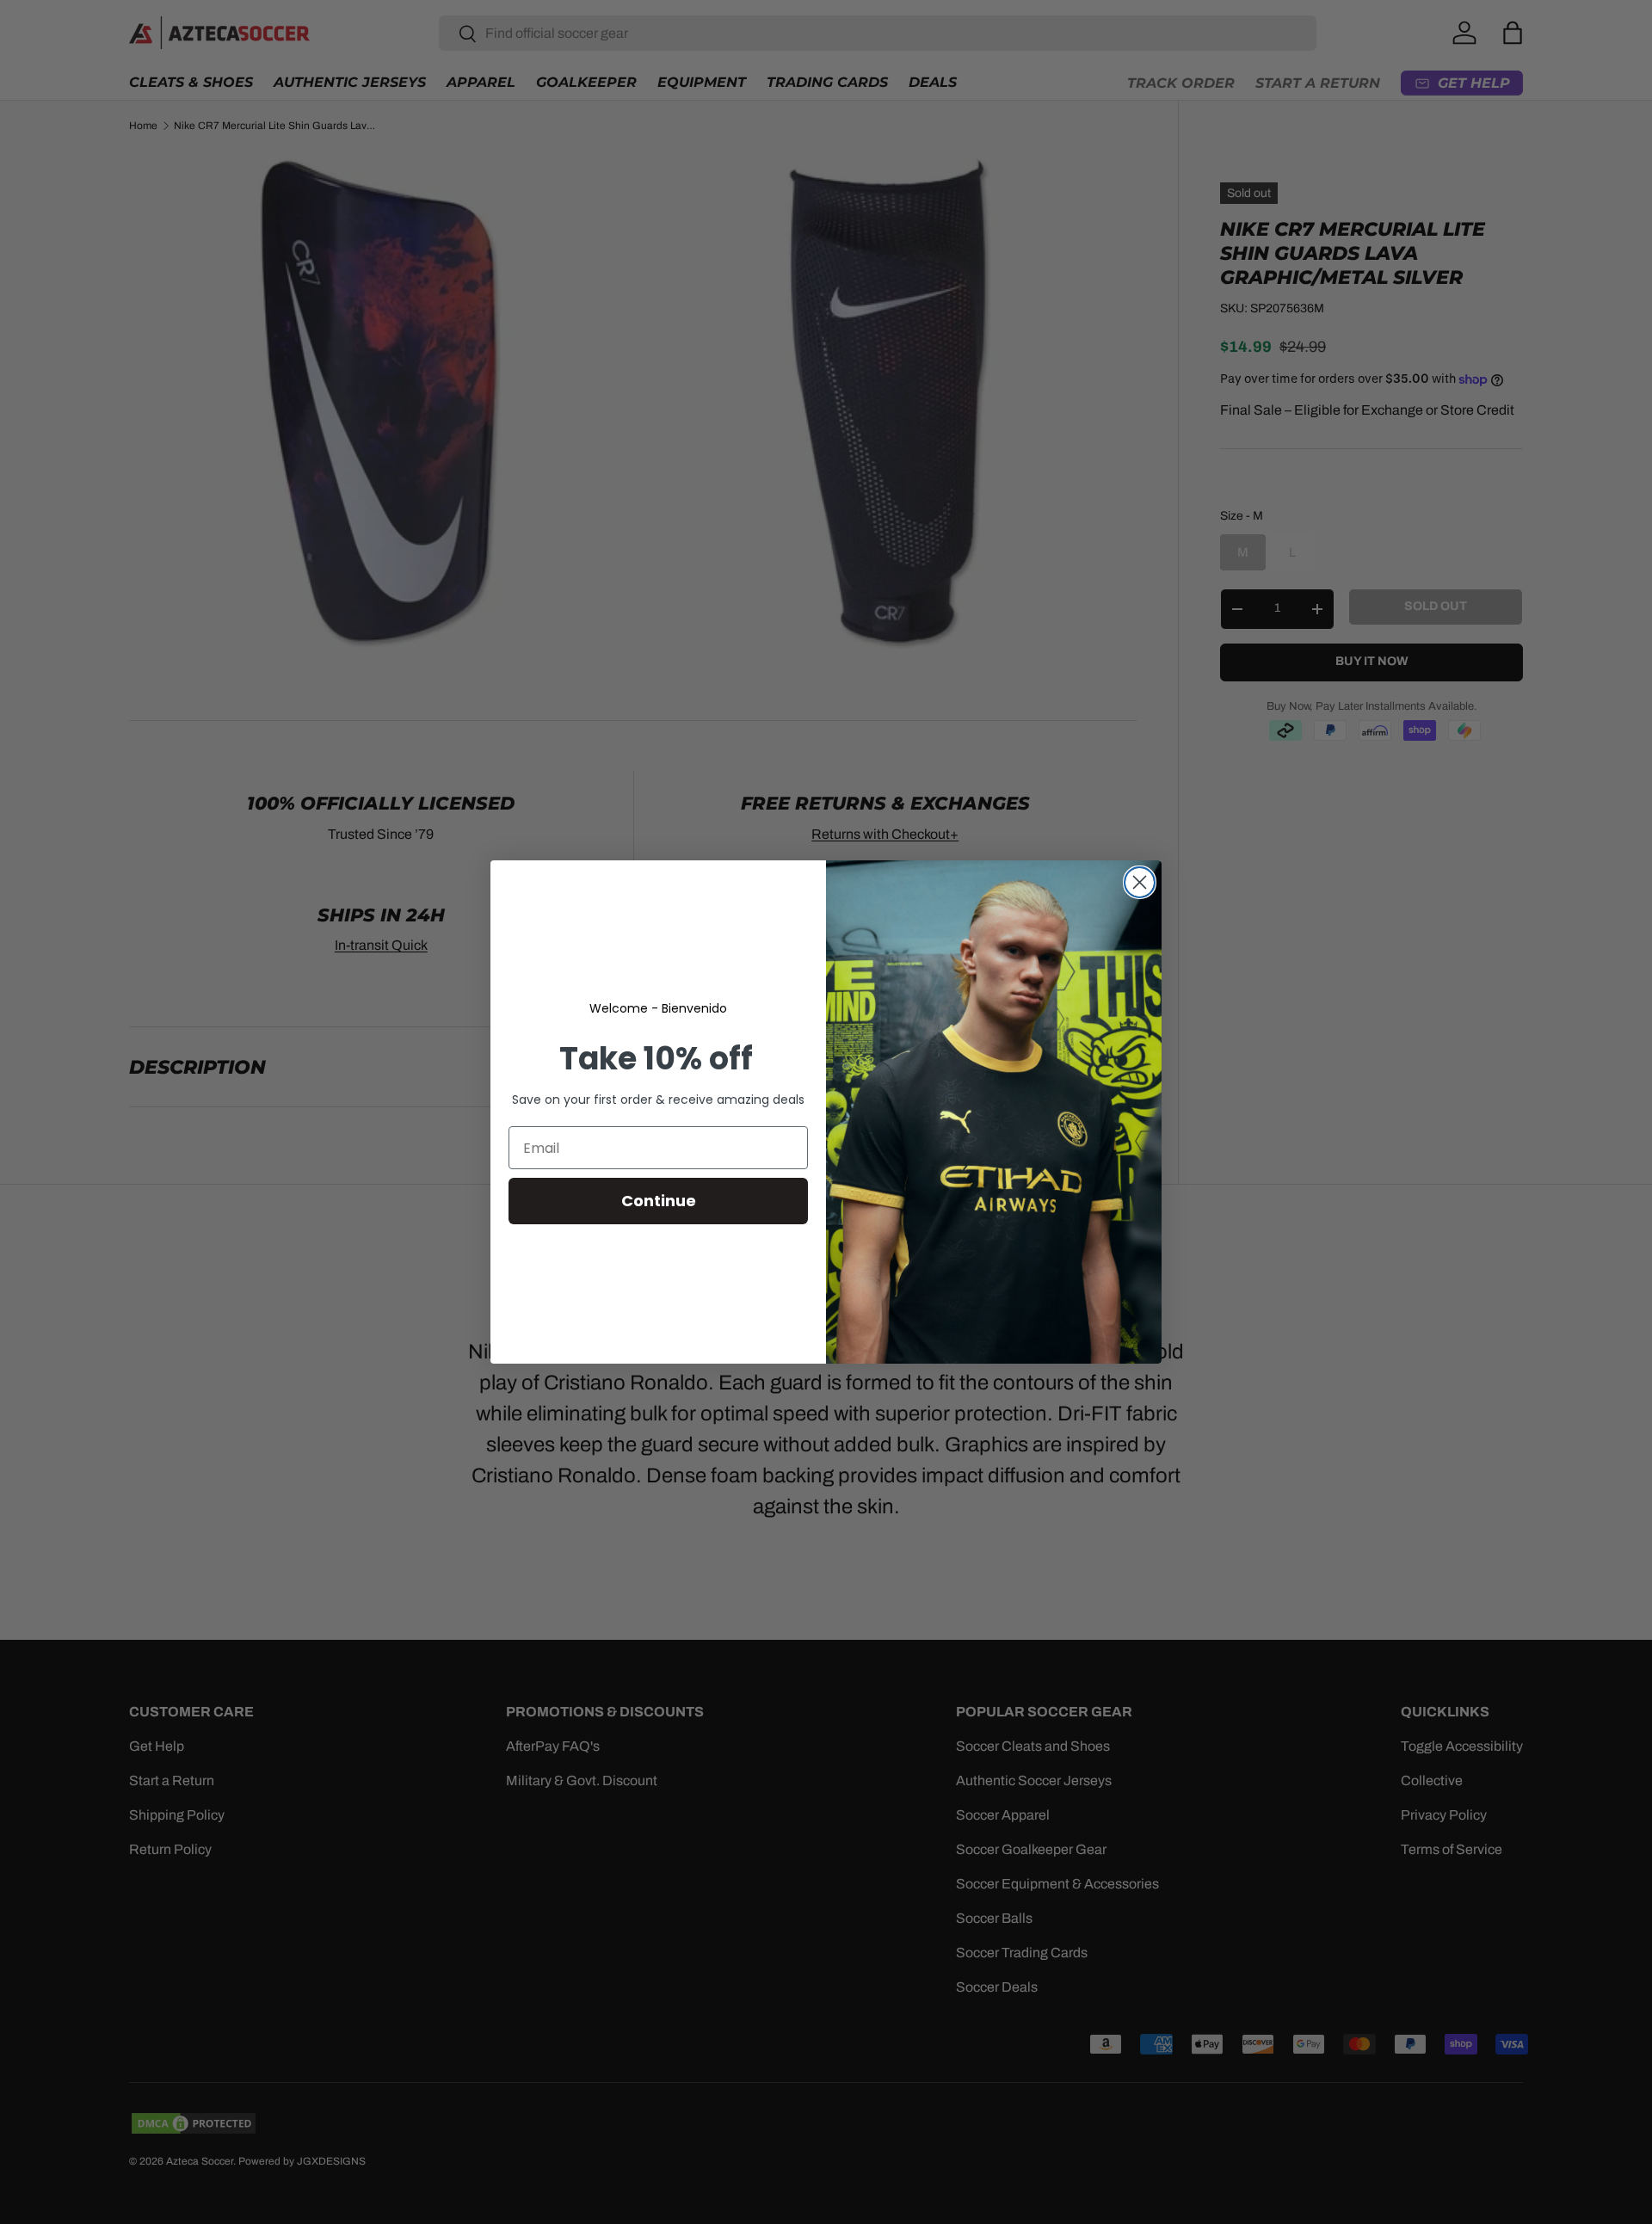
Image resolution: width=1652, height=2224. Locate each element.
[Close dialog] (1140, 882)
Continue (659, 1201)
